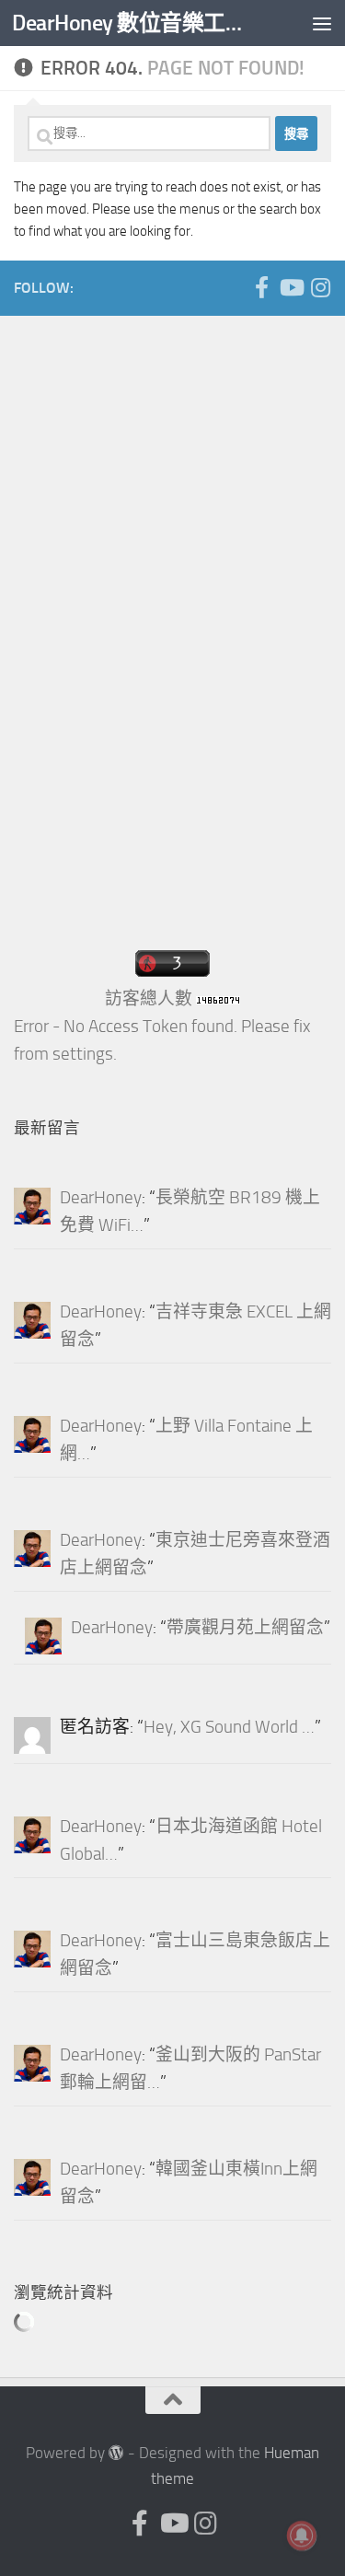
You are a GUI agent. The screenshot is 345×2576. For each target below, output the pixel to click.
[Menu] (322, 23)
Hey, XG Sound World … (229, 1727)
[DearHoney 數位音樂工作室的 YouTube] (291, 287)
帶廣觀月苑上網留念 (245, 1628)
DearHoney (101, 1198)
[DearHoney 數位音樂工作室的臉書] (261, 287)
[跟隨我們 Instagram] (320, 287)
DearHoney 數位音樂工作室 (136, 23)
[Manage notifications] (302, 2535)
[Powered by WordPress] (116, 2453)
